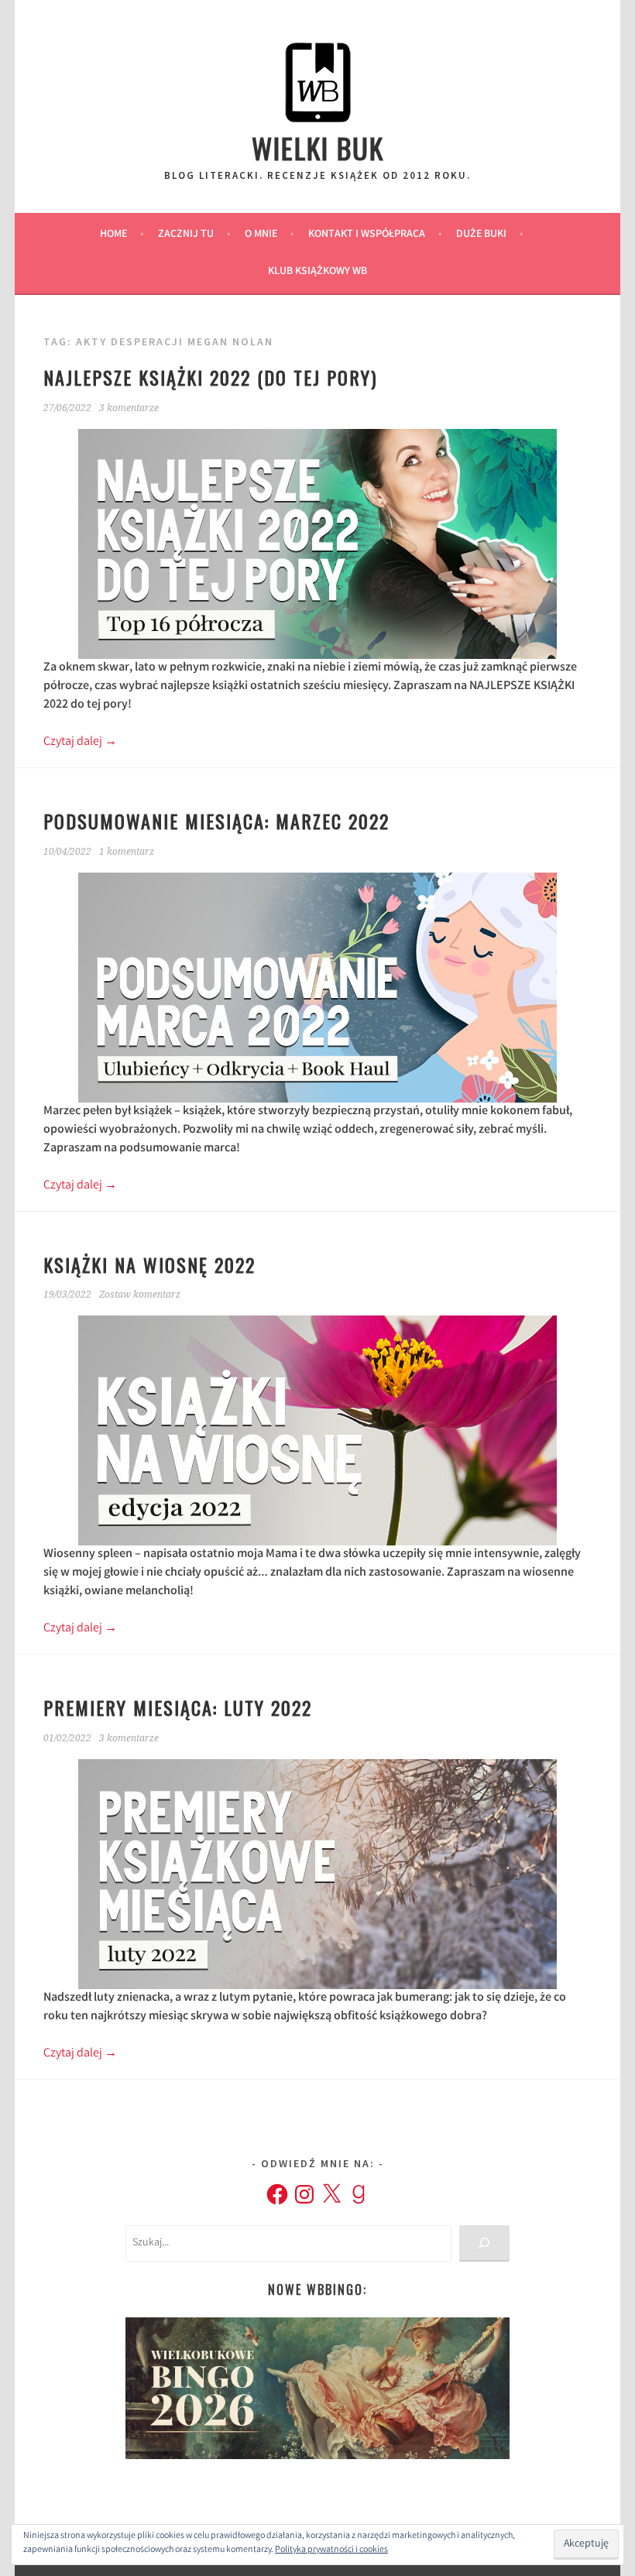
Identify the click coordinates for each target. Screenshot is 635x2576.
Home (113, 235)
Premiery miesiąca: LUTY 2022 (178, 1707)
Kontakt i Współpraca (367, 235)
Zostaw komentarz (140, 1295)
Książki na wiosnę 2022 (149, 1264)
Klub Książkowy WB (317, 272)
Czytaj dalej (80, 742)
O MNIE (261, 235)
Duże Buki (481, 235)
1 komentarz (127, 852)
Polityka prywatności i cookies (331, 2550)
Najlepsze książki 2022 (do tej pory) (210, 377)
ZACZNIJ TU (186, 235)
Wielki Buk (318, 147)
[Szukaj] (484, 2243)
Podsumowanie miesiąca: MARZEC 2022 (216, 821)
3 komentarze (129, 408)
